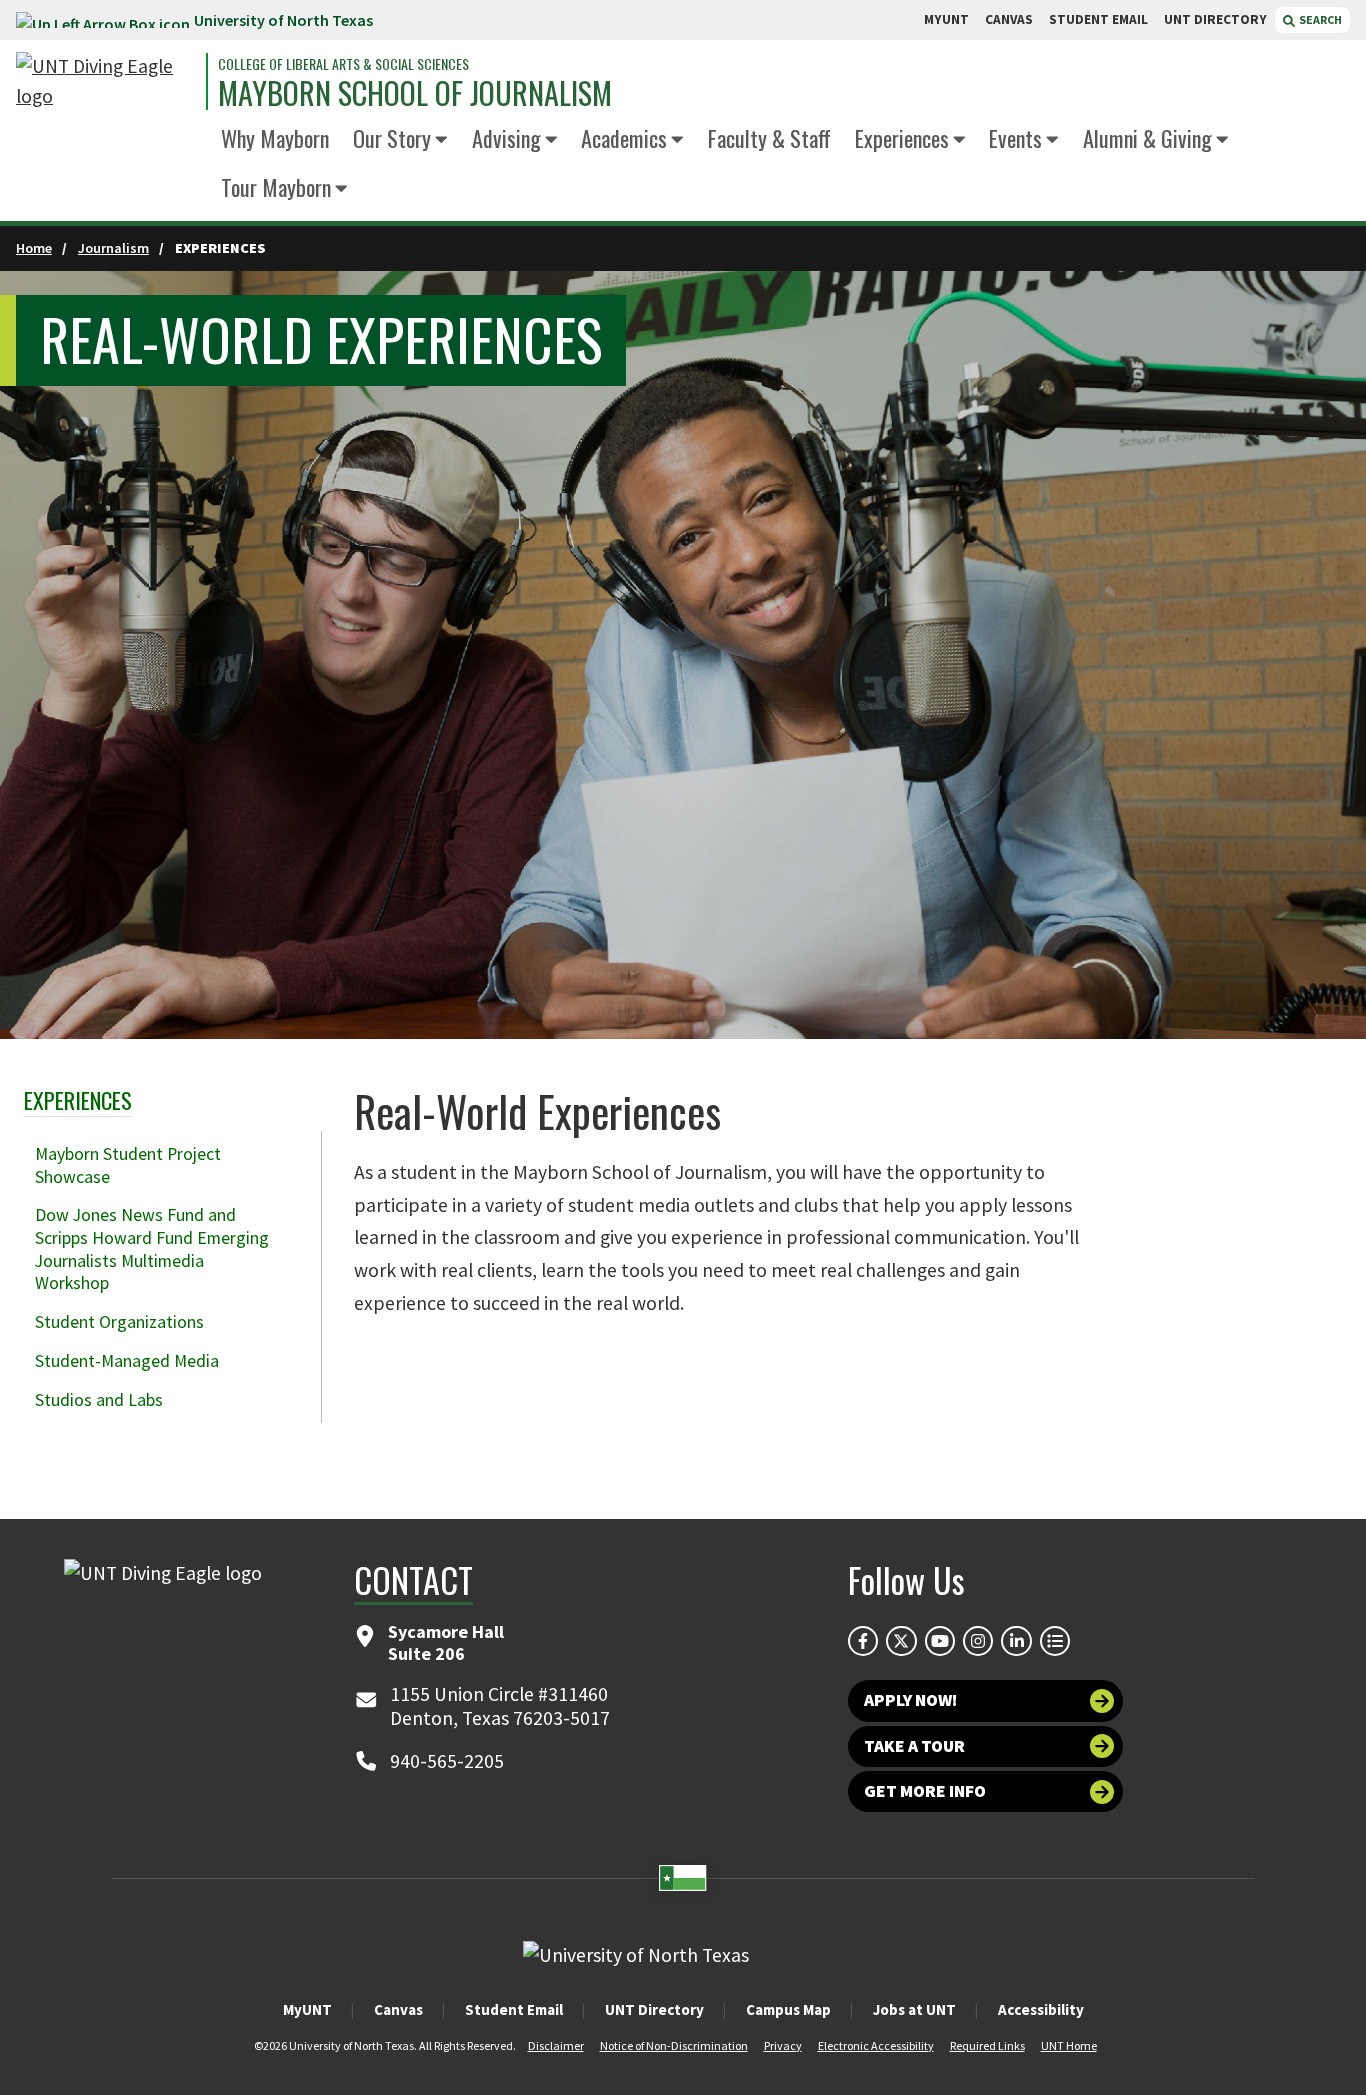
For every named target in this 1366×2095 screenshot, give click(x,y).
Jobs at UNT (914, 2009)
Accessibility (1041, 2009)
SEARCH (1319, 19)
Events (1015, 137)
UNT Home (1069, 2045)
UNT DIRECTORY (1215, 19)
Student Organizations (119, 1322)
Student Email (514, 2009)
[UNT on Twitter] (901, 1641)
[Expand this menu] (441, 140)
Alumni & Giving (1147, 137)
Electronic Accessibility (876, 2045)
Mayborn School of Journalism (415, 93)
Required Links (987, 2045)
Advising (506, 137)
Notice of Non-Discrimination (674, 2045)
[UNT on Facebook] (863, 1641)
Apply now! (910, 1700)
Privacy (783, 2045)
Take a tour (914, 1746)
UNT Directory (654, 2009)
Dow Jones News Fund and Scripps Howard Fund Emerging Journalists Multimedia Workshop (152, 1249)
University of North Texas (283, 20)
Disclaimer (556, 2045)
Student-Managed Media (127, 1361)
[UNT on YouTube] (940, 1641)
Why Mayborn (275, 137)
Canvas (398, 2009)
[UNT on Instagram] (978, 1641)
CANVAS (1009, 19)
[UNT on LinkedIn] (1016, 1641)
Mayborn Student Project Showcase (128, 1165)
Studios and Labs (99, 1400)
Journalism (113, 248)
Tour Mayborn (276, 186)
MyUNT (307, 2009)
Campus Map (788, 2009)
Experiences (902, 137)
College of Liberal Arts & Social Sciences (343, 64)
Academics (624, 137)
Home (34, 248)
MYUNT (946, 19)
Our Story (392, 137)
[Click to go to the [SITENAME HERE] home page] (106, 81)
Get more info (925, 1791)
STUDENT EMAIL (1098, 19)
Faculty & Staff (769, 137)
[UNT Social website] (1055, 1641)
